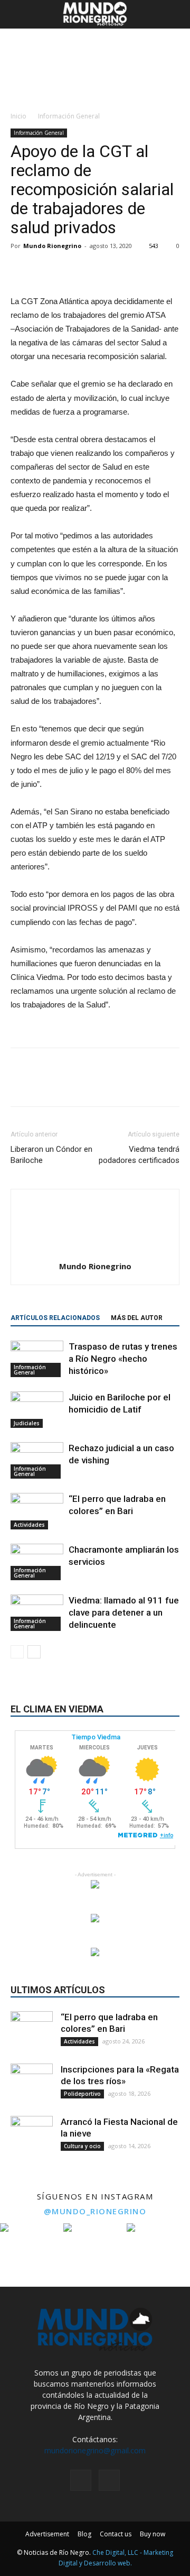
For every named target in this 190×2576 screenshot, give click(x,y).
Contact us (116, 2534)
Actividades (29, 1525)
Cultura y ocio (82, 2146)
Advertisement (47, 2534)
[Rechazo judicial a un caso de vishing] (37, 1460)
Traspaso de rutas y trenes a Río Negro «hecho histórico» (123, 1359)
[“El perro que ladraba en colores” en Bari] (37, 1511)
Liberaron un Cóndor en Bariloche (51, 1155)
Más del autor (137, 1318)
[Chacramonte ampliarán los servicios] (37, 1562)
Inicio (18, 116)
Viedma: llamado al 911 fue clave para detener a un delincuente (124, 1612)
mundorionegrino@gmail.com (95, 2450)
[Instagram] (81, 2480)
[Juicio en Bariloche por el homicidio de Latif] (37, 1410)
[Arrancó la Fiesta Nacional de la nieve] (32, 2137)
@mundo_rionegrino (95, 2211)
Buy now (153, 2534)
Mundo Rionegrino (52, 246)
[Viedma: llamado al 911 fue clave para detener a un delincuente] (37, 1613)
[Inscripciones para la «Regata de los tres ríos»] (32, 2085)
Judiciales (27, 1423)
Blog (84, 2534)
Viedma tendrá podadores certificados (139, 1155)
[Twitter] (109, 2480)
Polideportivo (82, 2094)
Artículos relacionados (55, 1318)
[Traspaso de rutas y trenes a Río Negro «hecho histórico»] (37, 1359)
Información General (69, 116)
